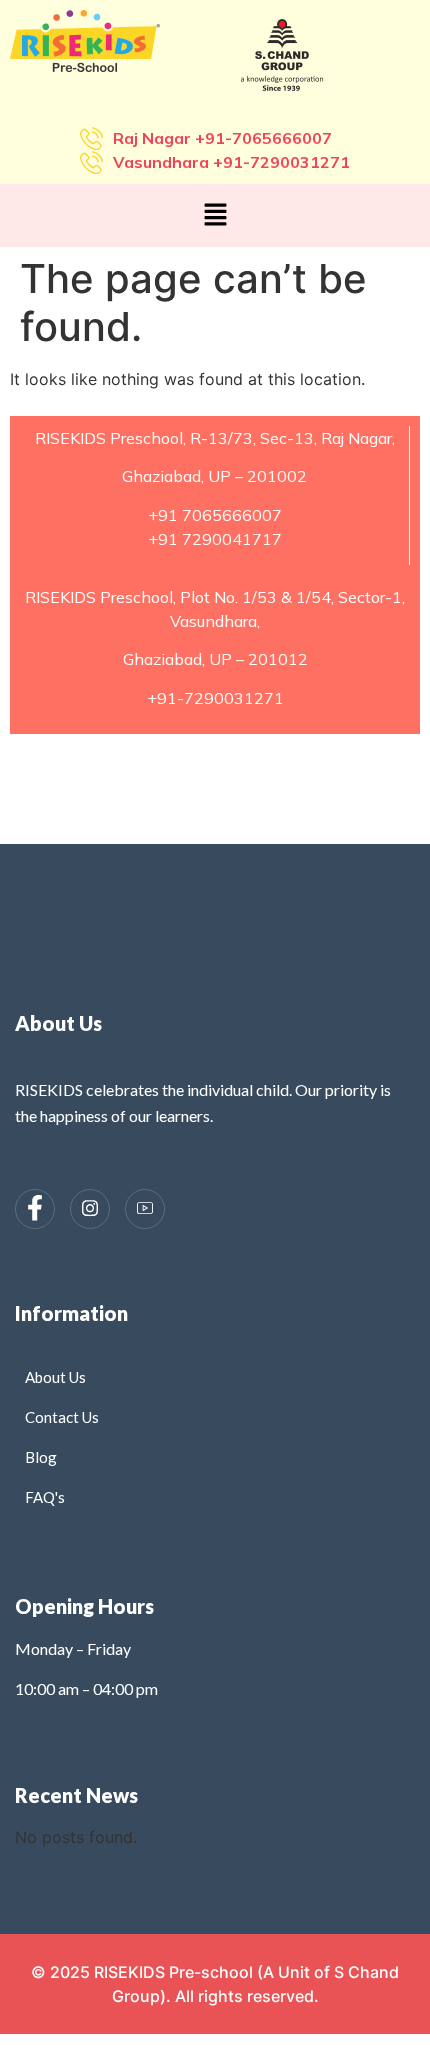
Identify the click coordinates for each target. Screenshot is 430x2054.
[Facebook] (35, 1209)
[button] (215, 215)
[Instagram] (90, 1209)
